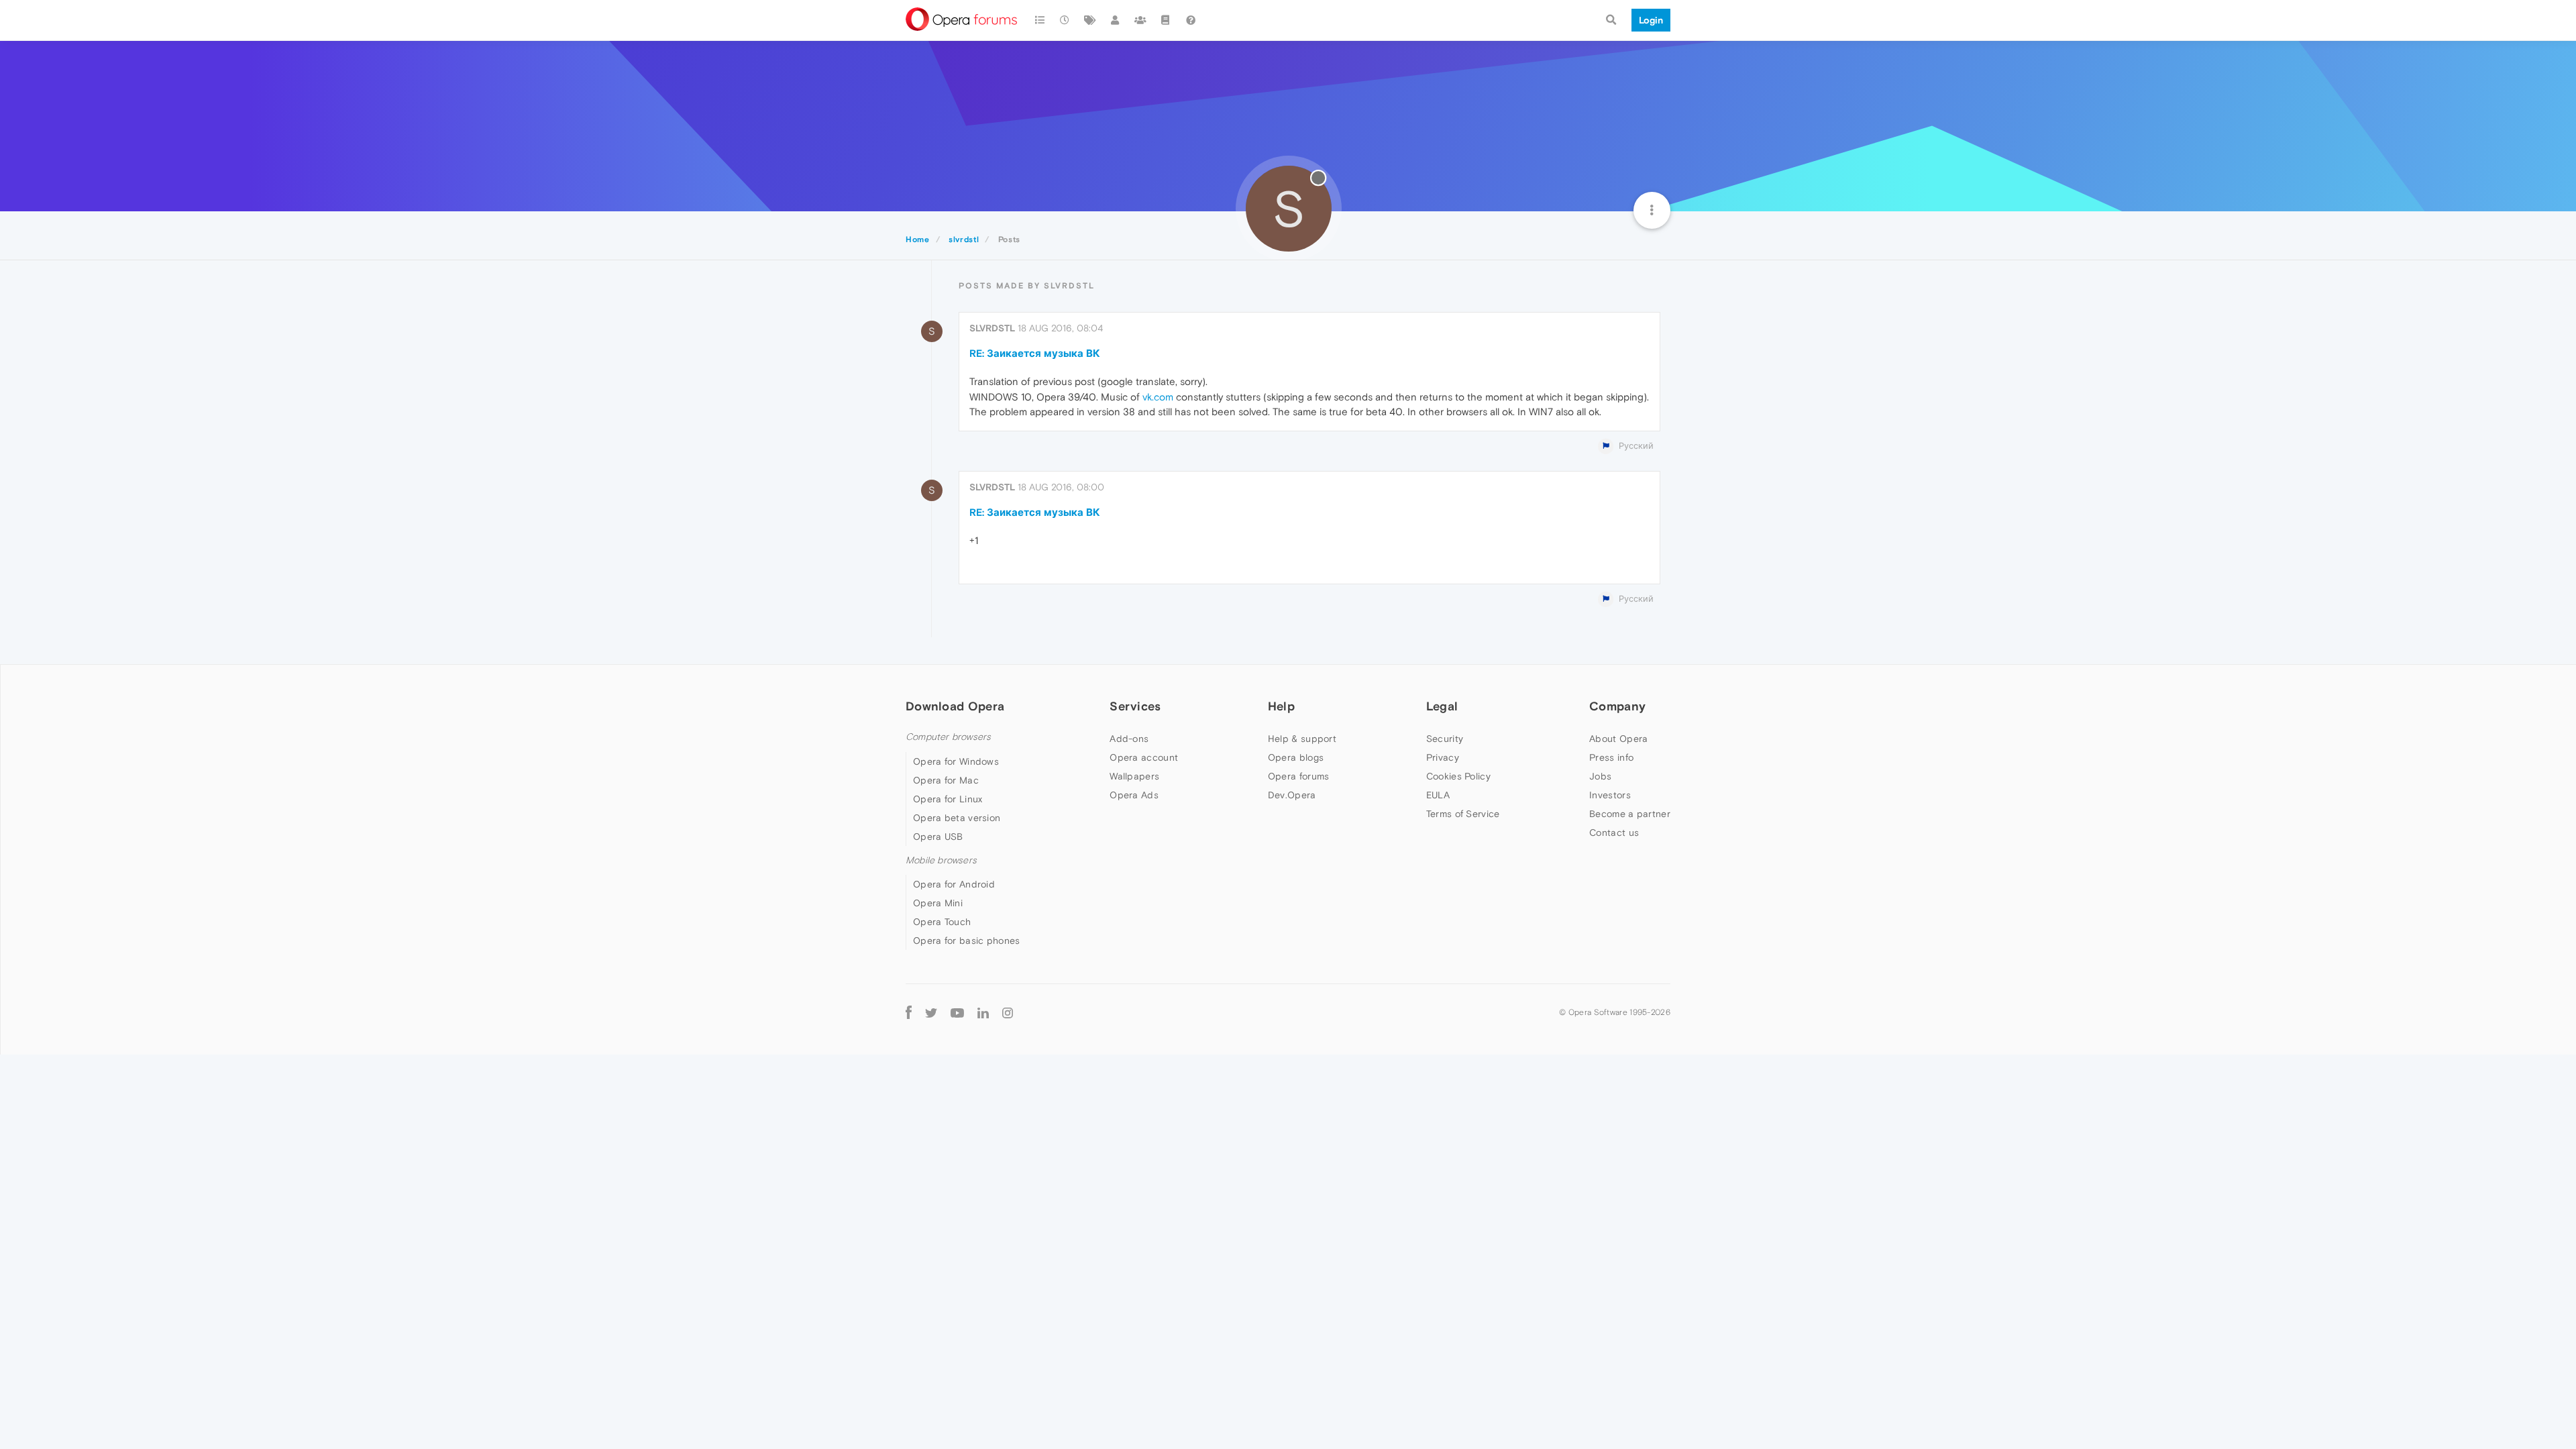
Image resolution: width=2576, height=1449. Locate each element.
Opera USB (938, 837)
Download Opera (955, 706)
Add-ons (1129, 739)
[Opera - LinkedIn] (983, 1013)
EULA (1438, 795)
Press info (1611, 757)
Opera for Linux (948, 799)
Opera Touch (942, 922)
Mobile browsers (941, 860)
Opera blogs (1296, 757)
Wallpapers (1134, 776)
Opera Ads (1134, 795)
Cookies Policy (1458, 776)
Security (1445, 739)
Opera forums (1299, 776)
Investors (1610, 795)
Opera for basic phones (967, 941)
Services (1135, 706)
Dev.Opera (1292, 795)
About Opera (1618, 739)
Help (1281, 706)
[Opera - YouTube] (957, 1013)
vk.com (1158, 397)
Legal (1442, 706)
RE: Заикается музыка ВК (1035, 353)
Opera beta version (957, 818)
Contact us (1614, 833)
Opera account (1144, 757)
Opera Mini (938, 903)
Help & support (1302, 739)
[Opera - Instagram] (1008, 1013)
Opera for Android (954, 884)
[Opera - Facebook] (909, 1013)
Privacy (1443, 757)
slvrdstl (992, 328)
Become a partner (1630, 814)
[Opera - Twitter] (931, 1013)
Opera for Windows (956, 761)
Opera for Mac (946, 780)
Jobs (1600, 776)
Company (1617, 706)
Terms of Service (1463, 814)
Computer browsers (948, 737)
